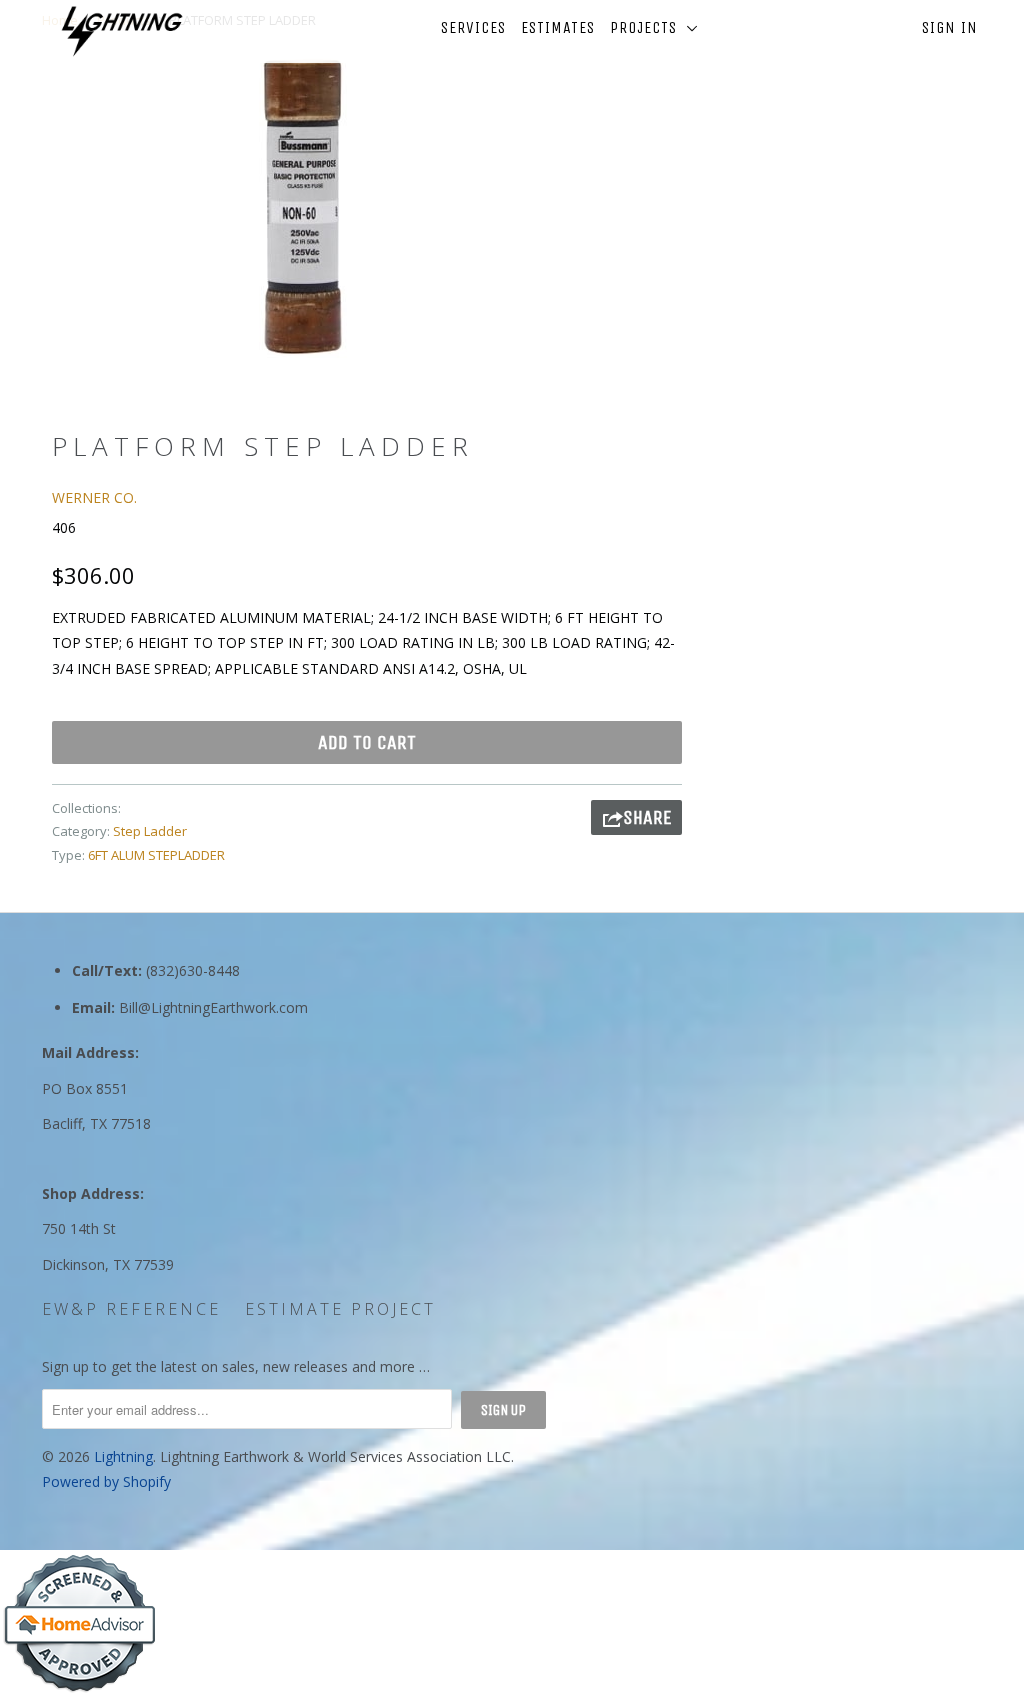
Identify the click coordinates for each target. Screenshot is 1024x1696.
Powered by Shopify (106, 1481)
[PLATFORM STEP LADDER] (302, 206)
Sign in (950, 27)
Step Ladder (150, 831)
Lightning (123, 1456)
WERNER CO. (94, 497)
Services (473, 27)
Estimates (558, 27)
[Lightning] (122, 31)
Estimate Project (340, 1309)
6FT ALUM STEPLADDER (156, 855)
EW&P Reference (131, 1309)
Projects (648, 27)
